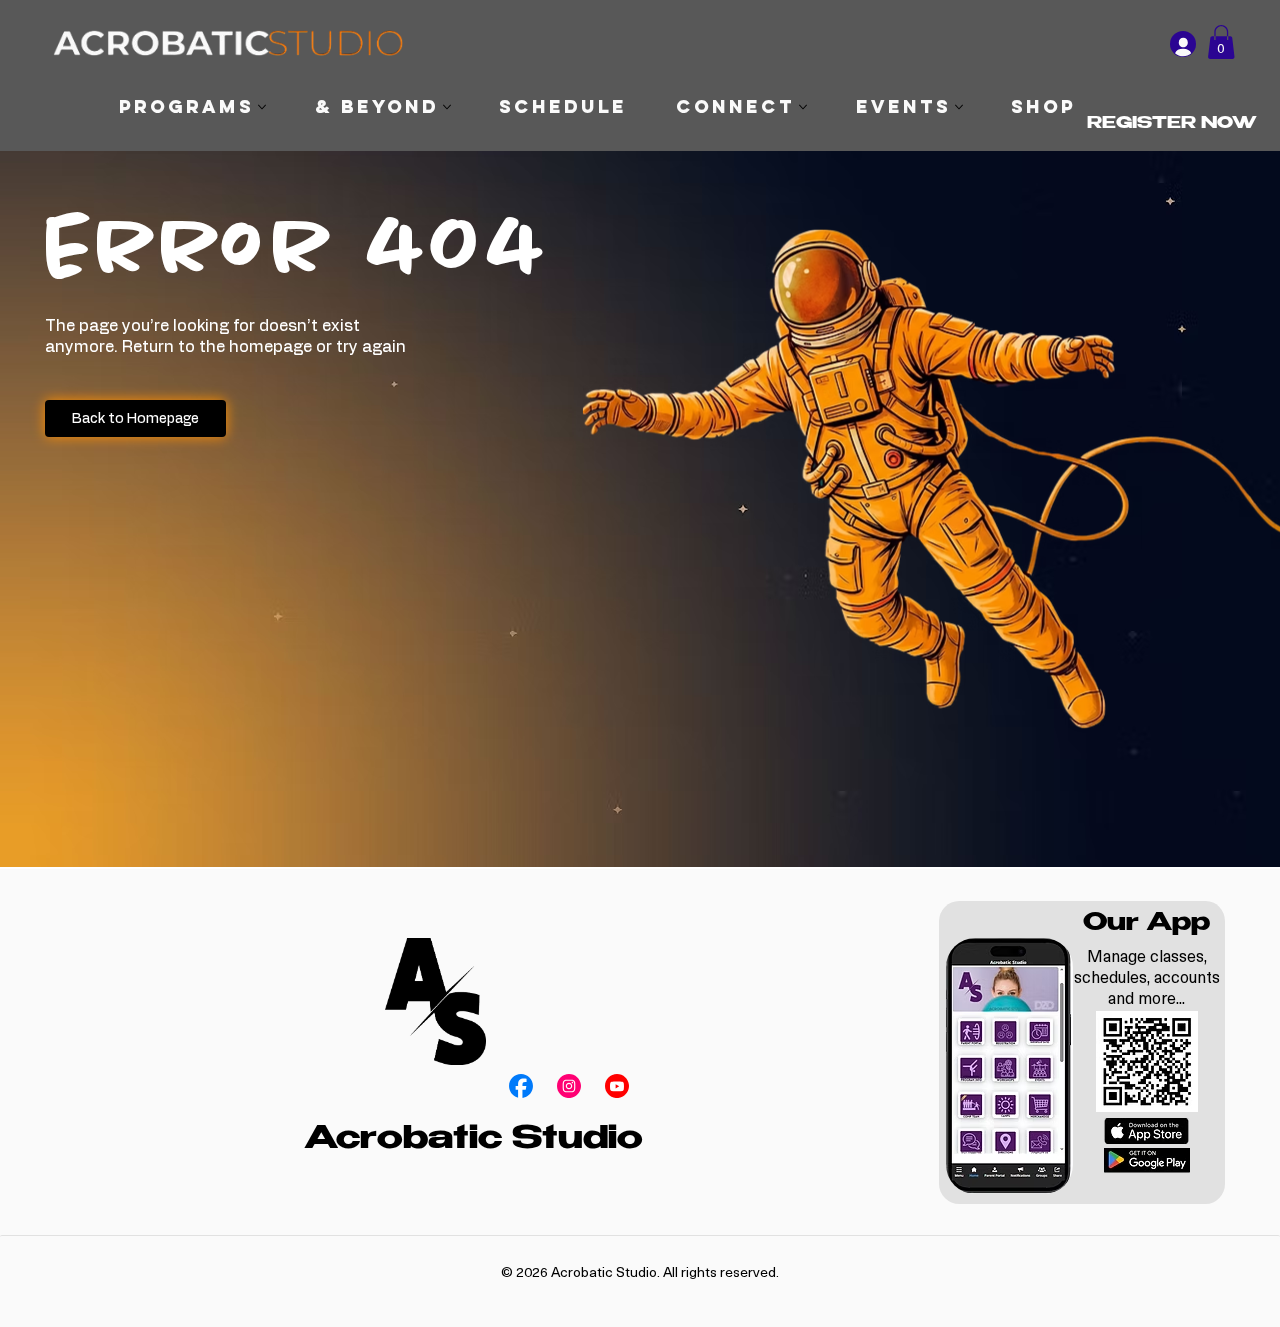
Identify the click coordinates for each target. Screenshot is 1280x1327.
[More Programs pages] (262, 107)
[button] (1221, 42)
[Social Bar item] (521, 1086)
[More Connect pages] (803, 107)
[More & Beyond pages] (447, 107)
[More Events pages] (959, 107)
